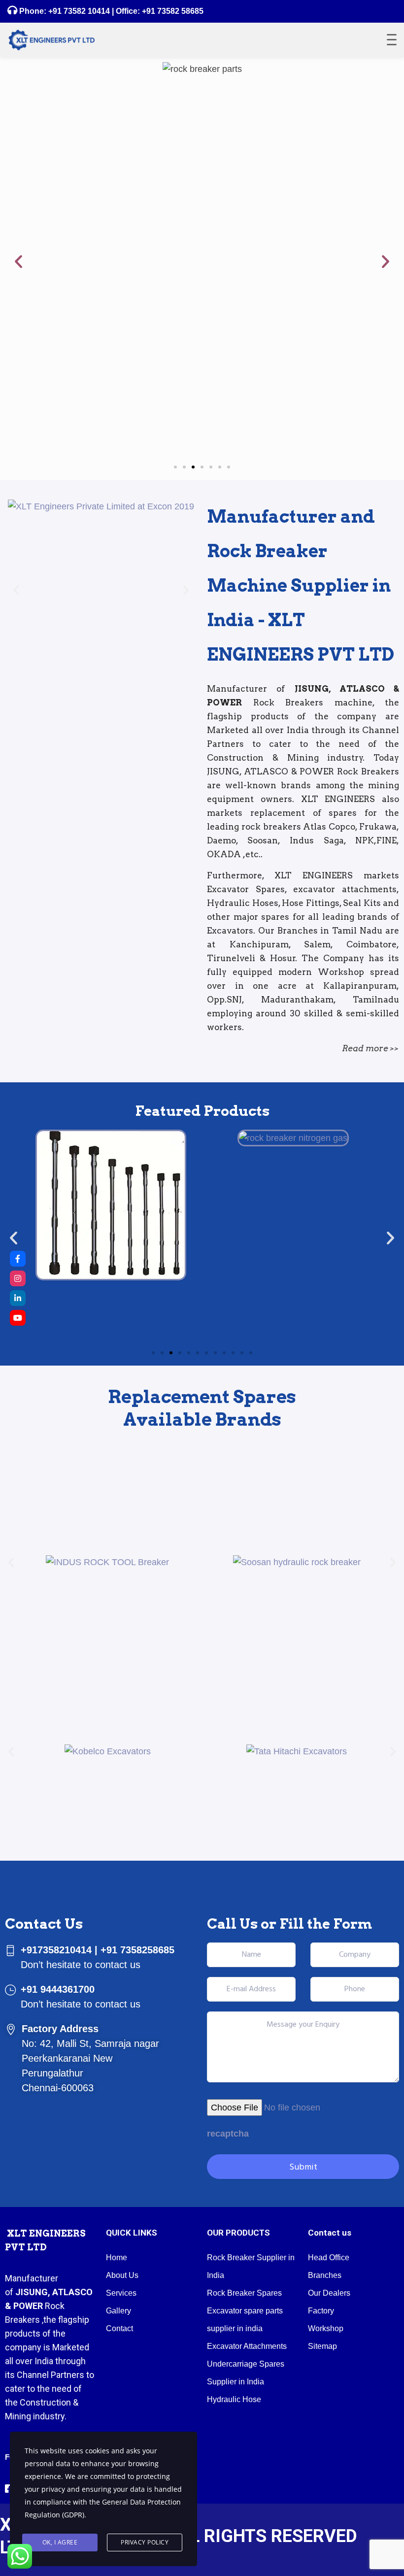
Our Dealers (329, 2293)
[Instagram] (18, 1278)
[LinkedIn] (18, 1298)
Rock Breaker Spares (244, 2293)
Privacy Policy (145, 2542)
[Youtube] (18, 1318)
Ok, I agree (60, 2542)
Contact (119, 2328)
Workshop (326, 2328)
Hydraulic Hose (234, 2399)
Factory (321, 2311)
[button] (18, 261)
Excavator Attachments (247, 2346)
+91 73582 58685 (172, 11)
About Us (122, 2275)
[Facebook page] (18, 1259)
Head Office (329, 2258)
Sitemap (322, 2346)
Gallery (118, 2311)
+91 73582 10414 (79, 11)
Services (121, 2293)
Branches (325, 2275)
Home (117, 2258)
